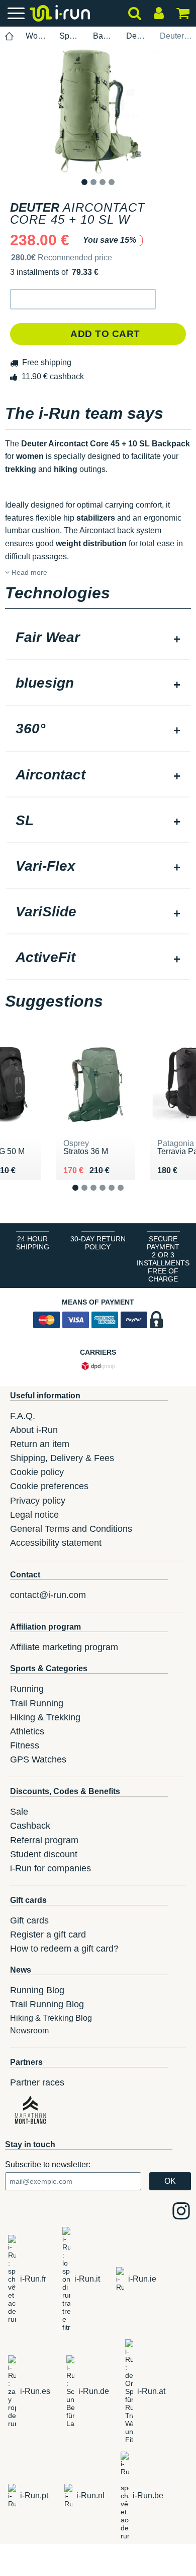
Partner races (37, 2082)
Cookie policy (37, 1472)
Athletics (27, 1731)
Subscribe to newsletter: (48, 2164)
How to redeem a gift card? (64, 1949)
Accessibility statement (56, 1543)
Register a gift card (48, 1935)
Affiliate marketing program (64, 1647)
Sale (19, 1812)
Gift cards (29, 1920)
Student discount (44, 1854)
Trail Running (37, 1703)
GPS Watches (38, 1759)
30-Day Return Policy (98, 1243)
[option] (98, 111)
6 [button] (128, 1196)
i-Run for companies (51, 1868)
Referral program (44, 1840)
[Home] (10, 36)
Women (37, 36)
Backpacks (104, 36)
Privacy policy (38, 1501)
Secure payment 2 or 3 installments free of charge (163, 1259)
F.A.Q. (23, 1416)
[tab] (98, 638)
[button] (83, 299)
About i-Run (34, 1430)
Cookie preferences (49, 1486)
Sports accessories (70, 36)
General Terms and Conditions (71, 1529)
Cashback (30, 1826)
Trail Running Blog (47, 2004)
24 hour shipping (33, 1243)
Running (27, 1689)
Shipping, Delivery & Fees (62, 1458)
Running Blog (37, 1990)
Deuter (137, 36)
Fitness (25, 1745)
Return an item (40, 1444)
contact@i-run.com (48, 1595)
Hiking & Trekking (45, 1717)
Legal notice (34, 1515)
